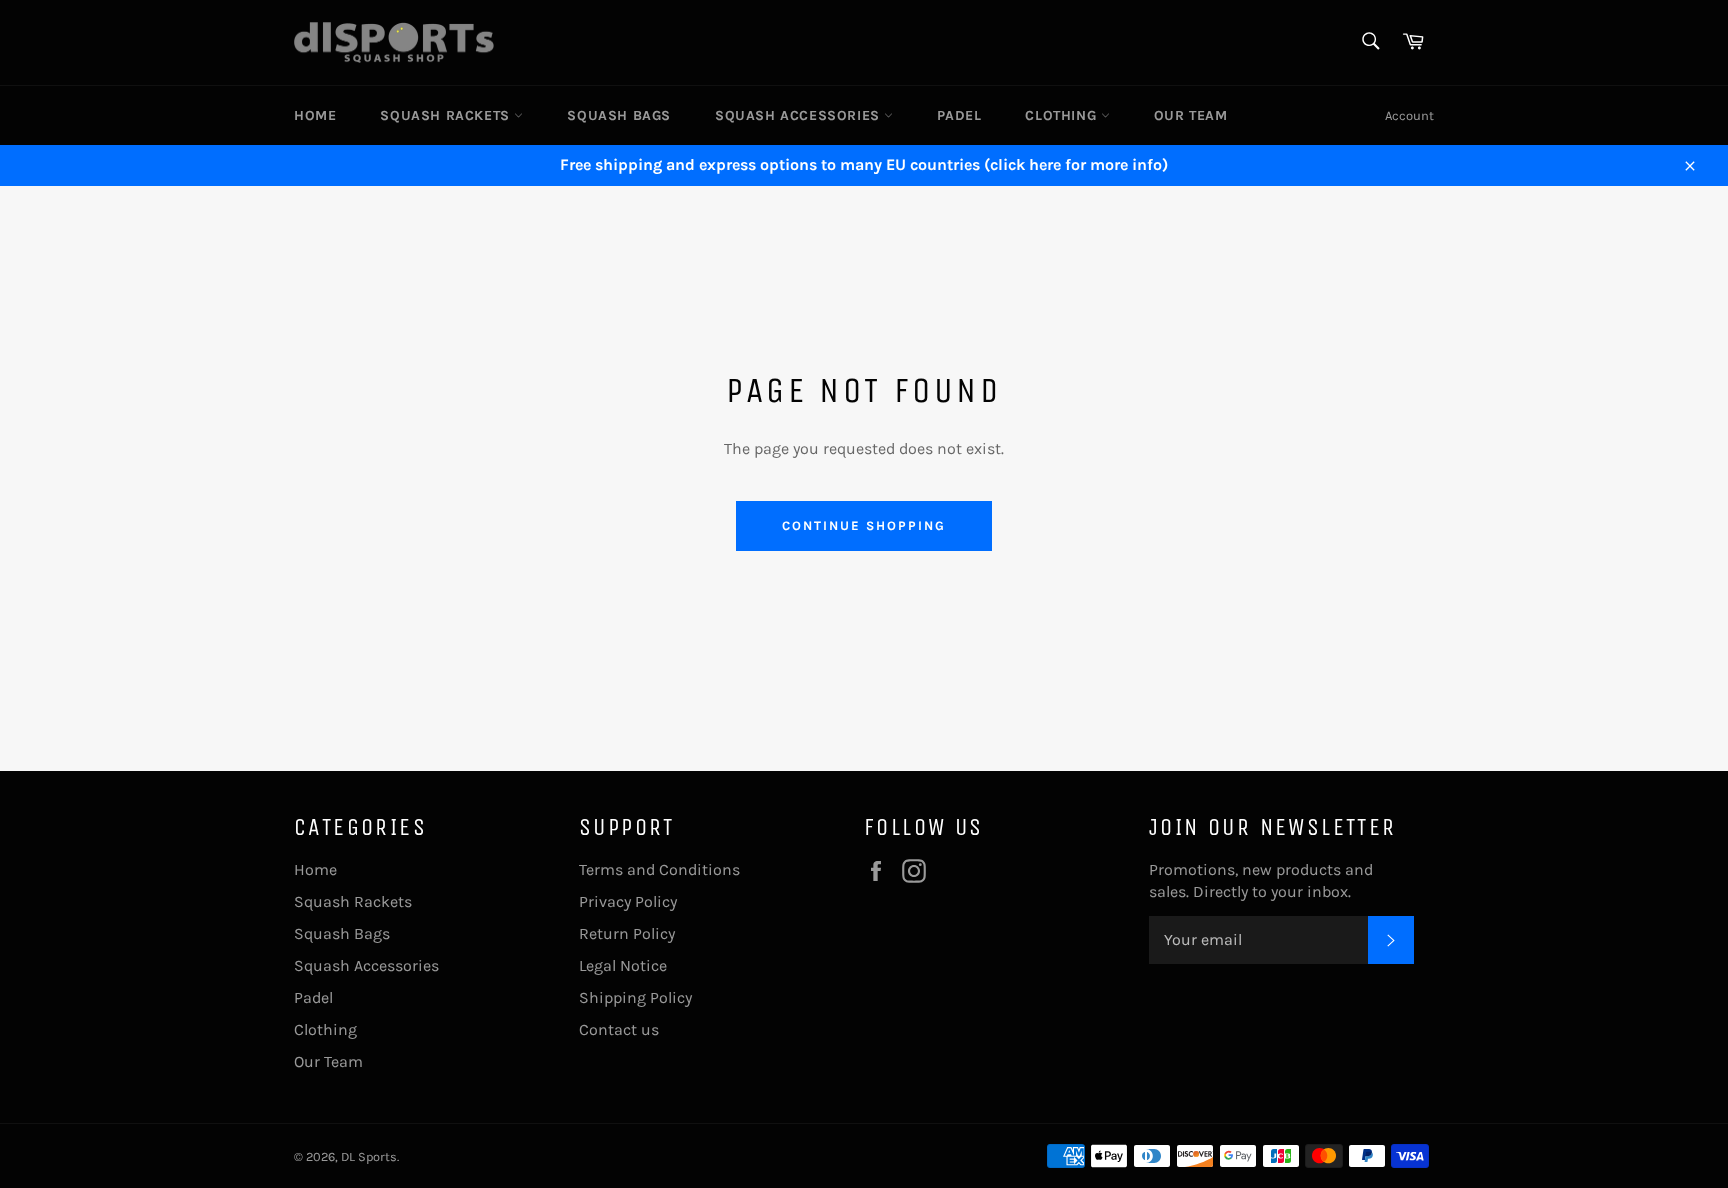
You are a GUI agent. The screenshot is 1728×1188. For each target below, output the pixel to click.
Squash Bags (619, 115)
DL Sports (369, 1156)
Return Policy (627, 933)
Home (315, 115)
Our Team (1191, 115)
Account (1409, 115)
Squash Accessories (799, 115)
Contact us (619, 1029)
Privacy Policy (628, 901)
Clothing (1062, 115)
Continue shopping (863, 525)
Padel (959, 115)
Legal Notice (623, 965)
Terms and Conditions (659, 869)
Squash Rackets (447, 115)
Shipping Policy (635, 997)
